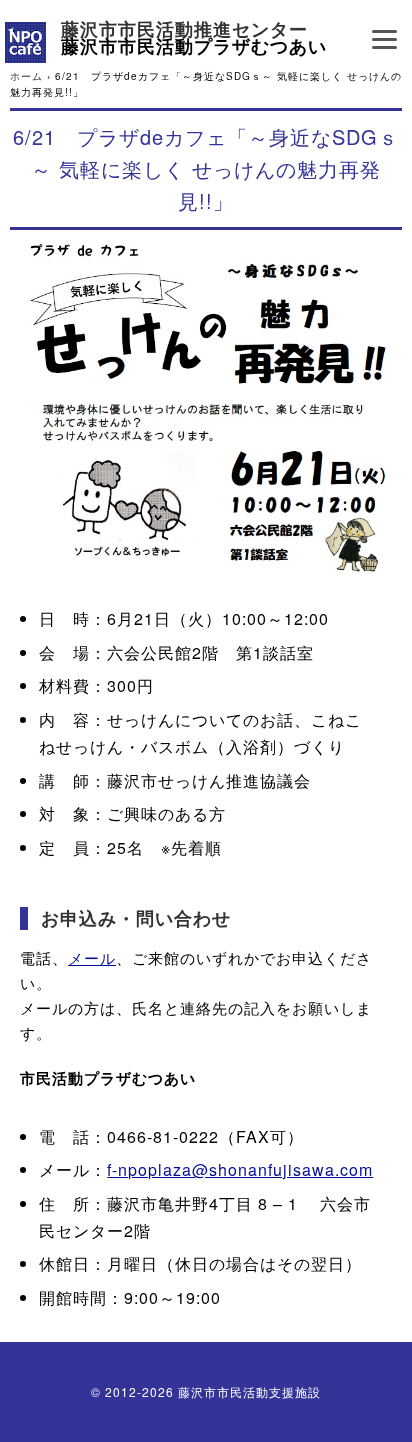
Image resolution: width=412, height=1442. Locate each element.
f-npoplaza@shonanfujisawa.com (240, 1169)
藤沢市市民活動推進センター (184, 30)
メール (92, 957)
